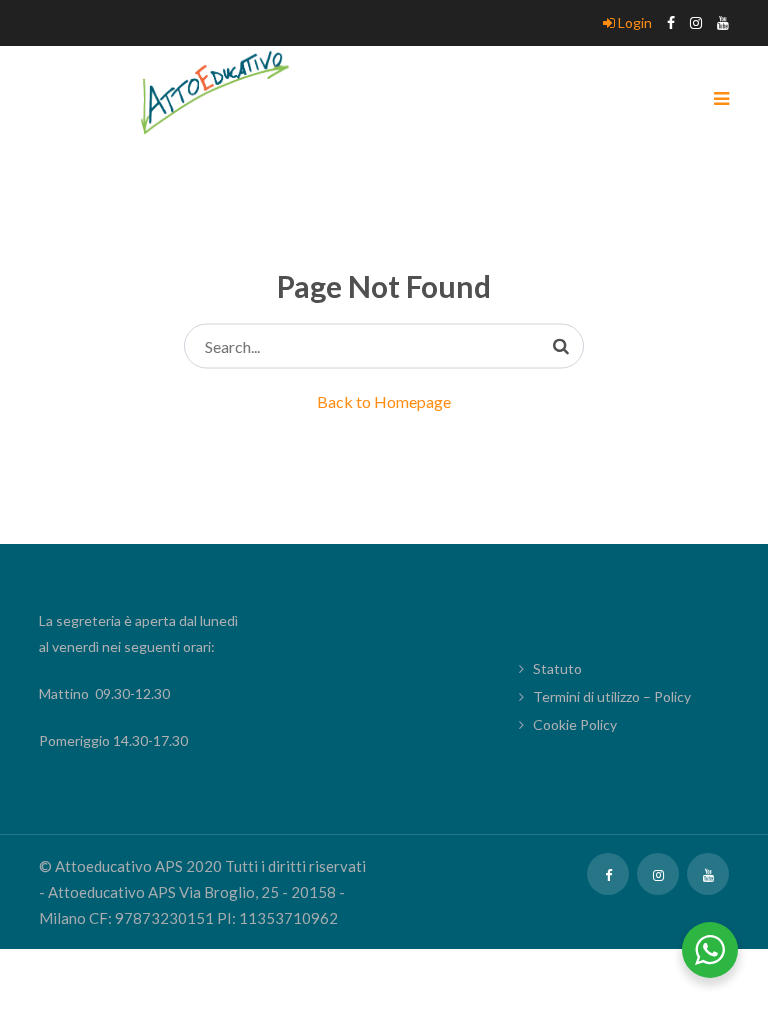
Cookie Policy (575, 724)
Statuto (557, 668)
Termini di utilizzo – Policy (612, 696)
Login (633, 22)
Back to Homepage (384, 401)
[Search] (561, 346)
